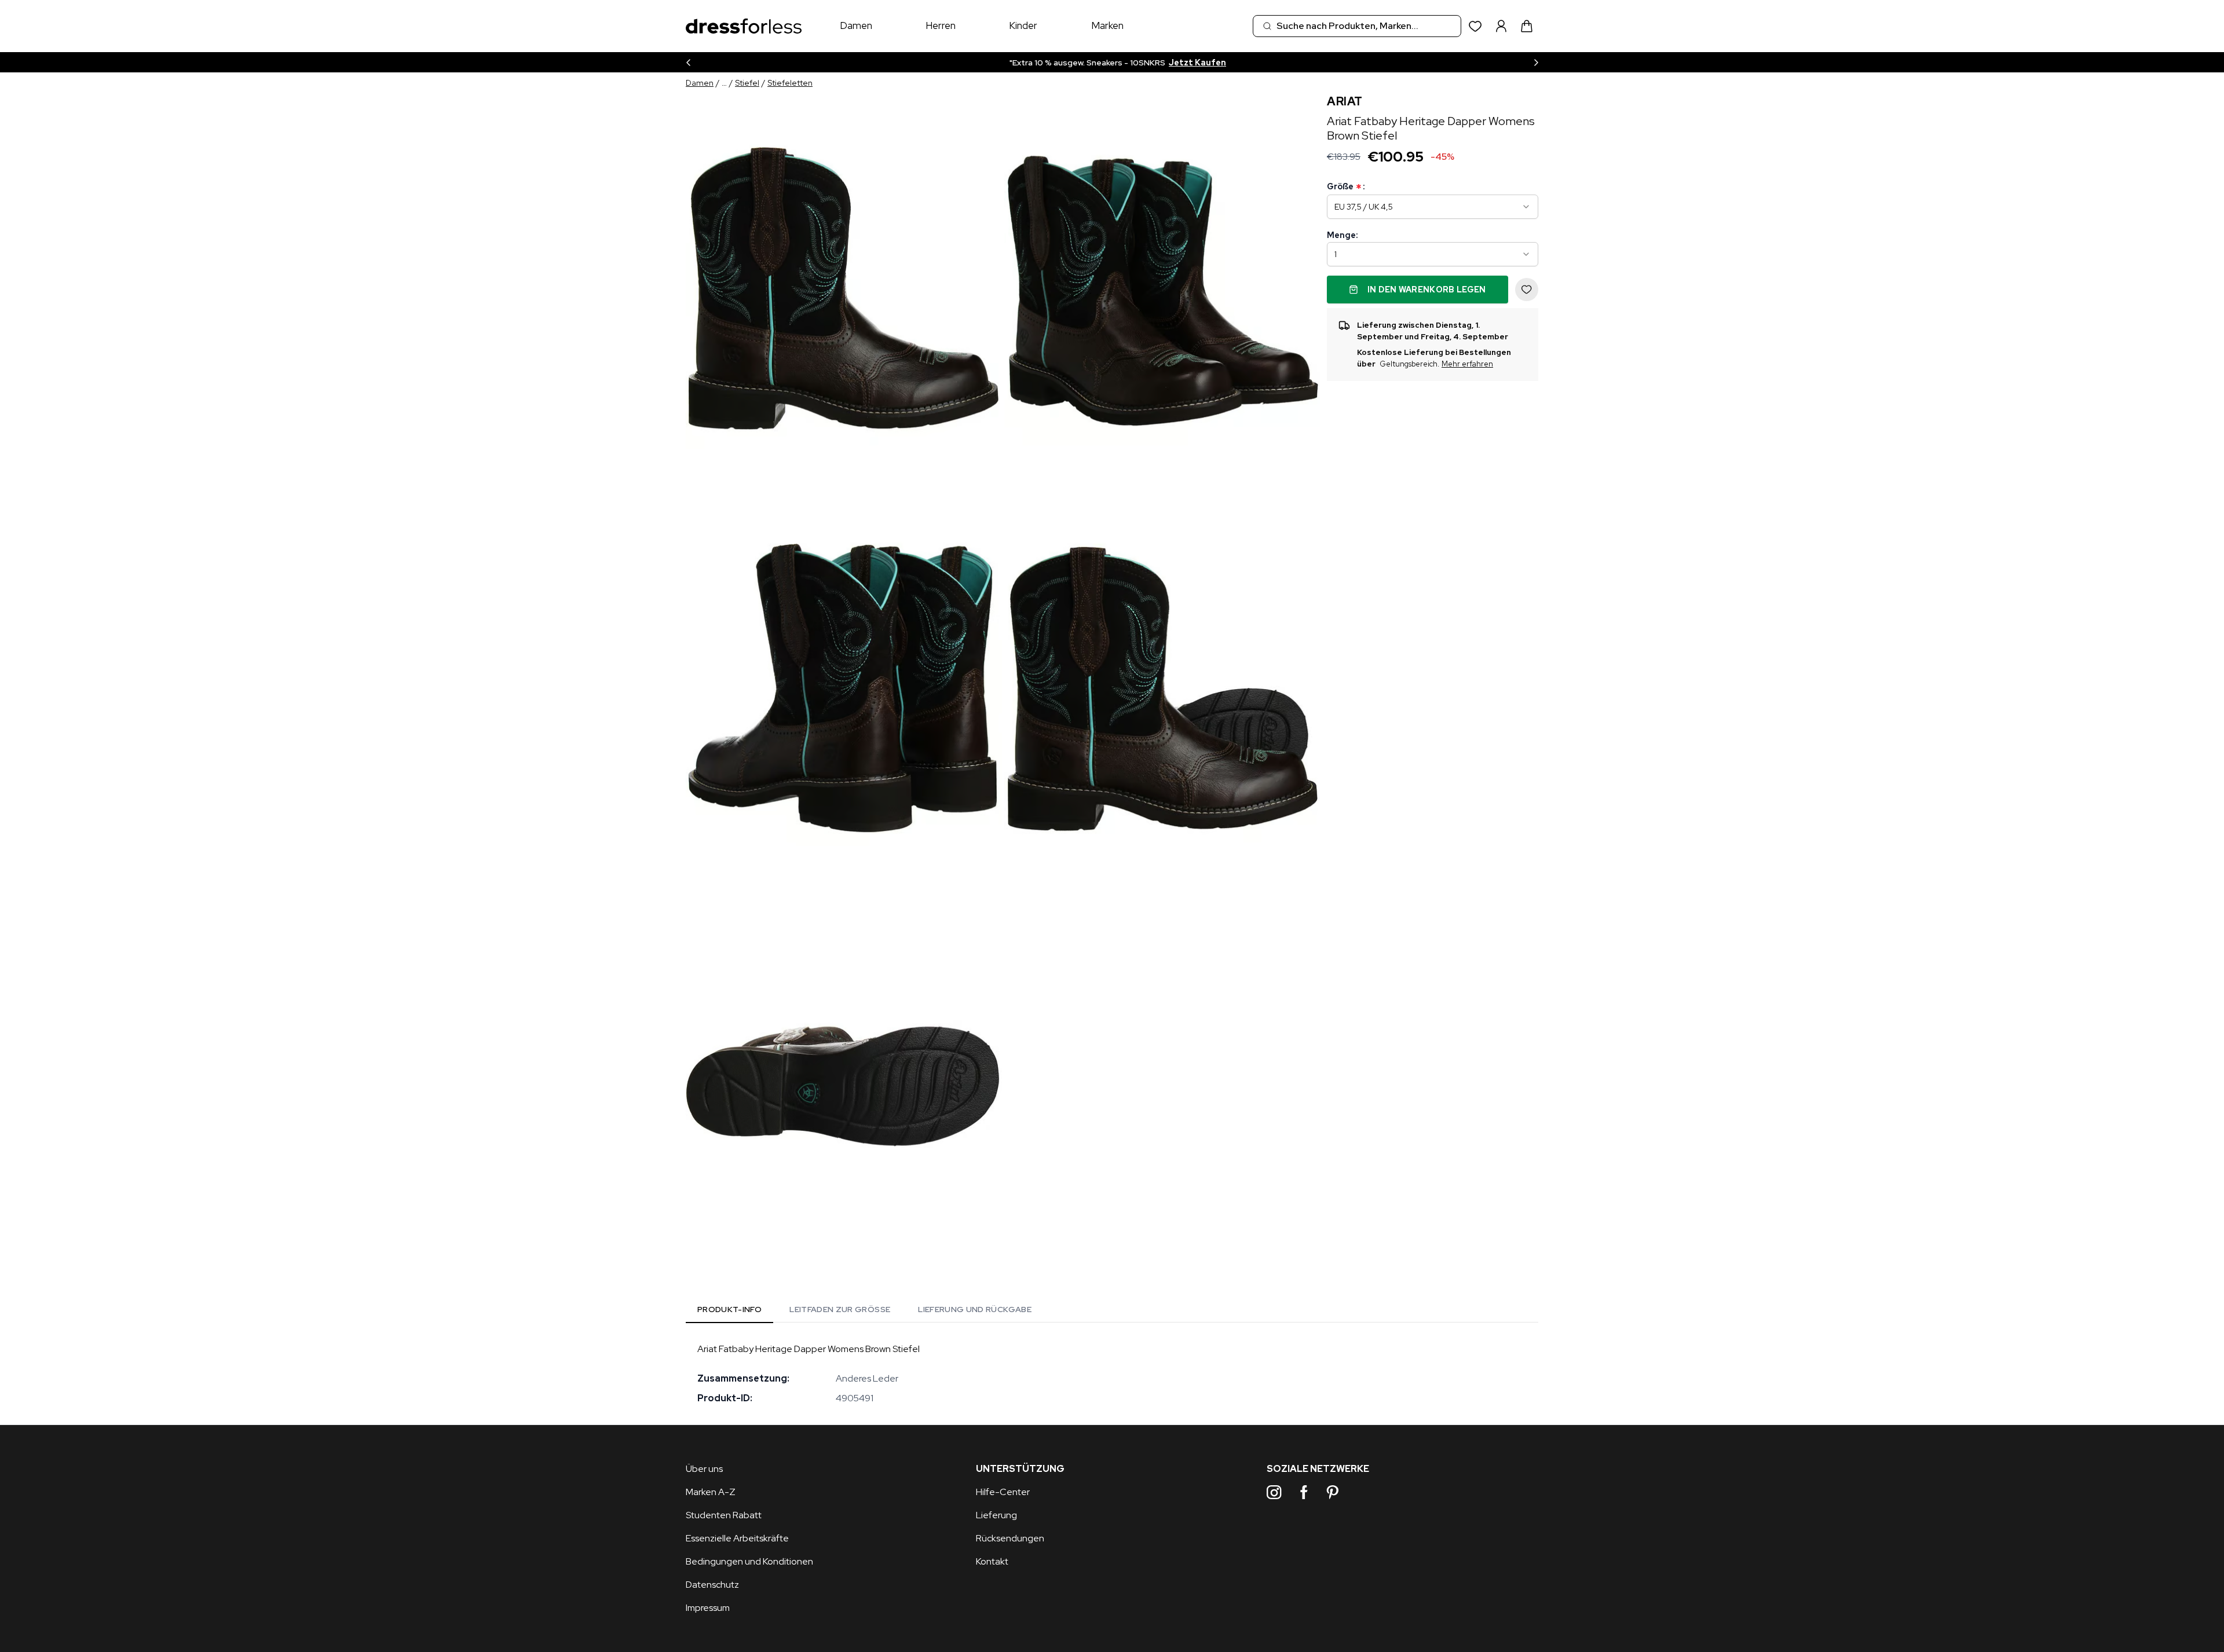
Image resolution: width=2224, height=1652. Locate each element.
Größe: (1346, 187)
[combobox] (1357, 26)
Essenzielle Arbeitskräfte (737, 1538)
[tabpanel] (1112, 1373)
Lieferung (996, 1515)
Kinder (1023, 25)
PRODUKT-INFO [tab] (729, 1309)
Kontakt (992, 1561)
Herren (941, 25)
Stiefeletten (790, 83)
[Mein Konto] (1501, 26)
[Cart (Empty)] (1527, 26)
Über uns (704, 1469)
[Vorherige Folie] (688, 62)
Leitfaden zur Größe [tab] (840, 1309)
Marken (1107, 25)
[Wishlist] (1475, 26)
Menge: (1342, 235)
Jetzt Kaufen (1190, 63)
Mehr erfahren (1467, 364)
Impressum (708, 1608)
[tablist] (864, 1312)
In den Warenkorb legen (1427, 290)
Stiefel (747, 83)
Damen (856, 25)
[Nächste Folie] (1536, 62)
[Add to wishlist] (1527, 290)
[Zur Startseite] (744, 26)
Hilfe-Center (1003, 1492)
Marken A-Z (711, 1492)
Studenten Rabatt (724, 1515)
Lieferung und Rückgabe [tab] (975, 1309)
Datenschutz (712, 1585)
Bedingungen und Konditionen (749, 1561)
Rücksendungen (1010, 1538)
